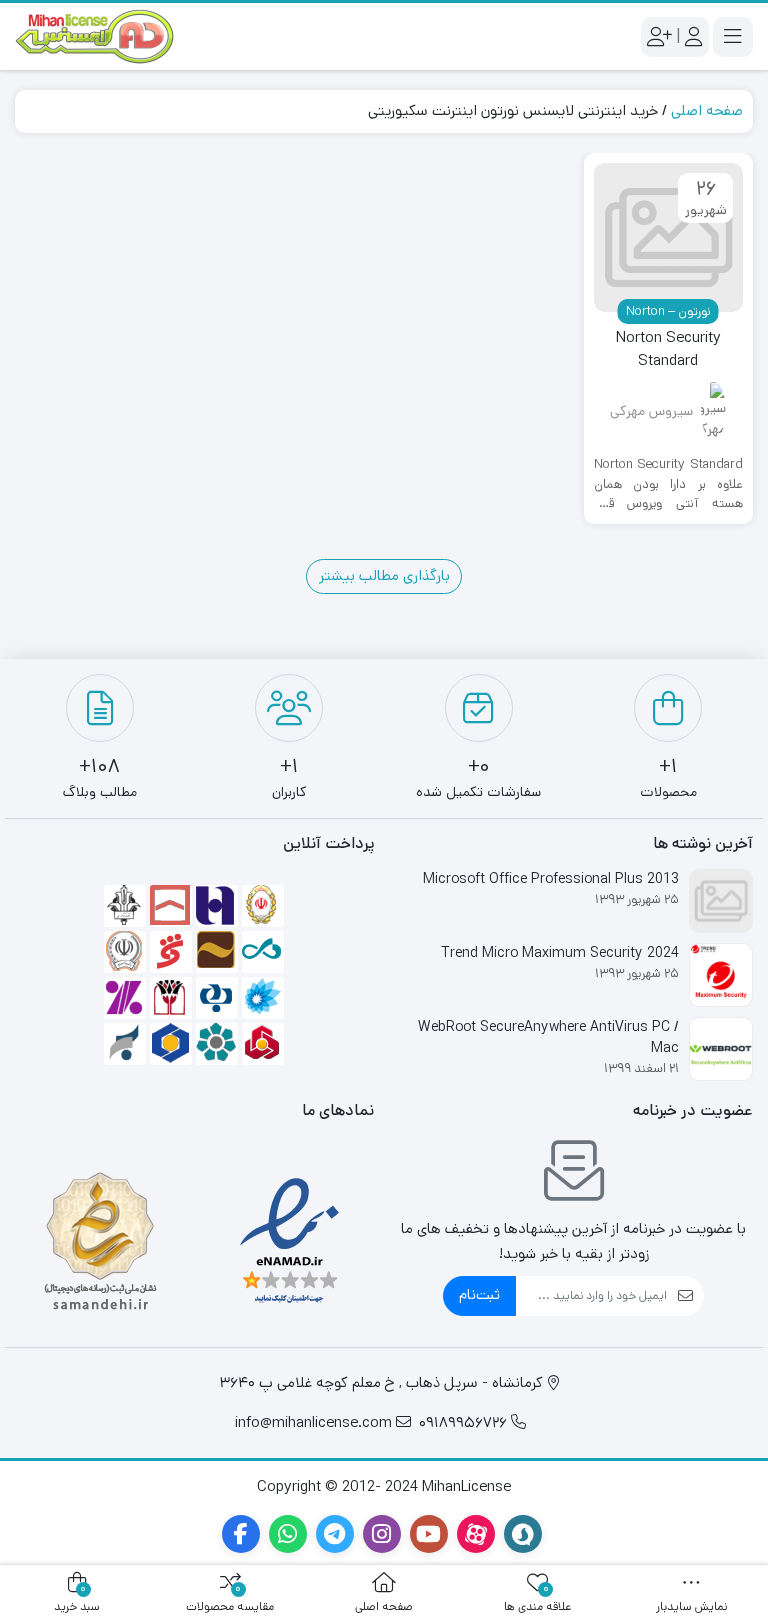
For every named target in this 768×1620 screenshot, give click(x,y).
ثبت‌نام (479, 1294)
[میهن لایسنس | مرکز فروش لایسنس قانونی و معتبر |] (95, 36)
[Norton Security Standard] (669, 238)
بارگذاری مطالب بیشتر (384, 575)
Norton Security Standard (668, 349)
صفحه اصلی (707, 110)
